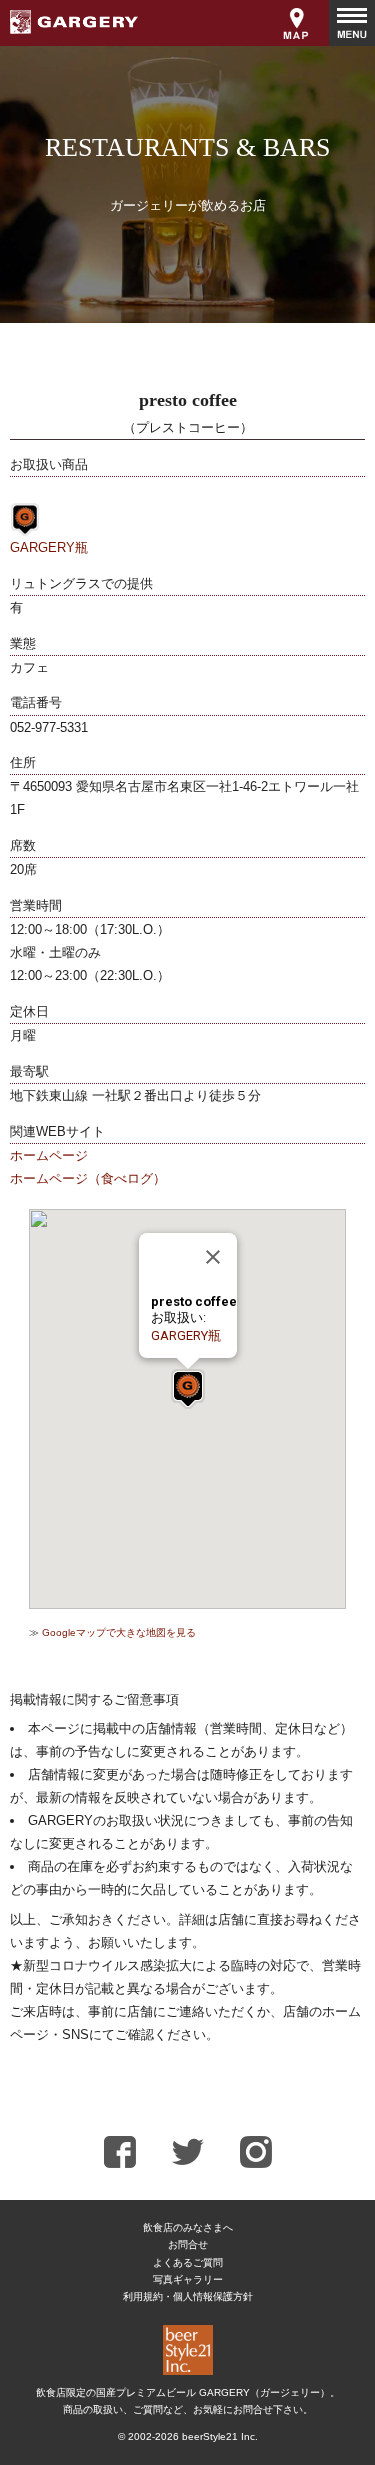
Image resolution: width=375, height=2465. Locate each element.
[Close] (213, 1257)
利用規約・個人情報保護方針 (188, 2296)
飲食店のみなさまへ (188, 2227)
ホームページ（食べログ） (88, 1178)
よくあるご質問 (188, 2262)
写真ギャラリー (188, 2279)
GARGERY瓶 (49, 547)
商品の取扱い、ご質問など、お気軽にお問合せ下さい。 (188, 2409)
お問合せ (188, 2244)
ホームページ (49, 1155)
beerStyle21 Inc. (220, 2436)
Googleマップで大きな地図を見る (119, 1632)
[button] (188, 1389)
